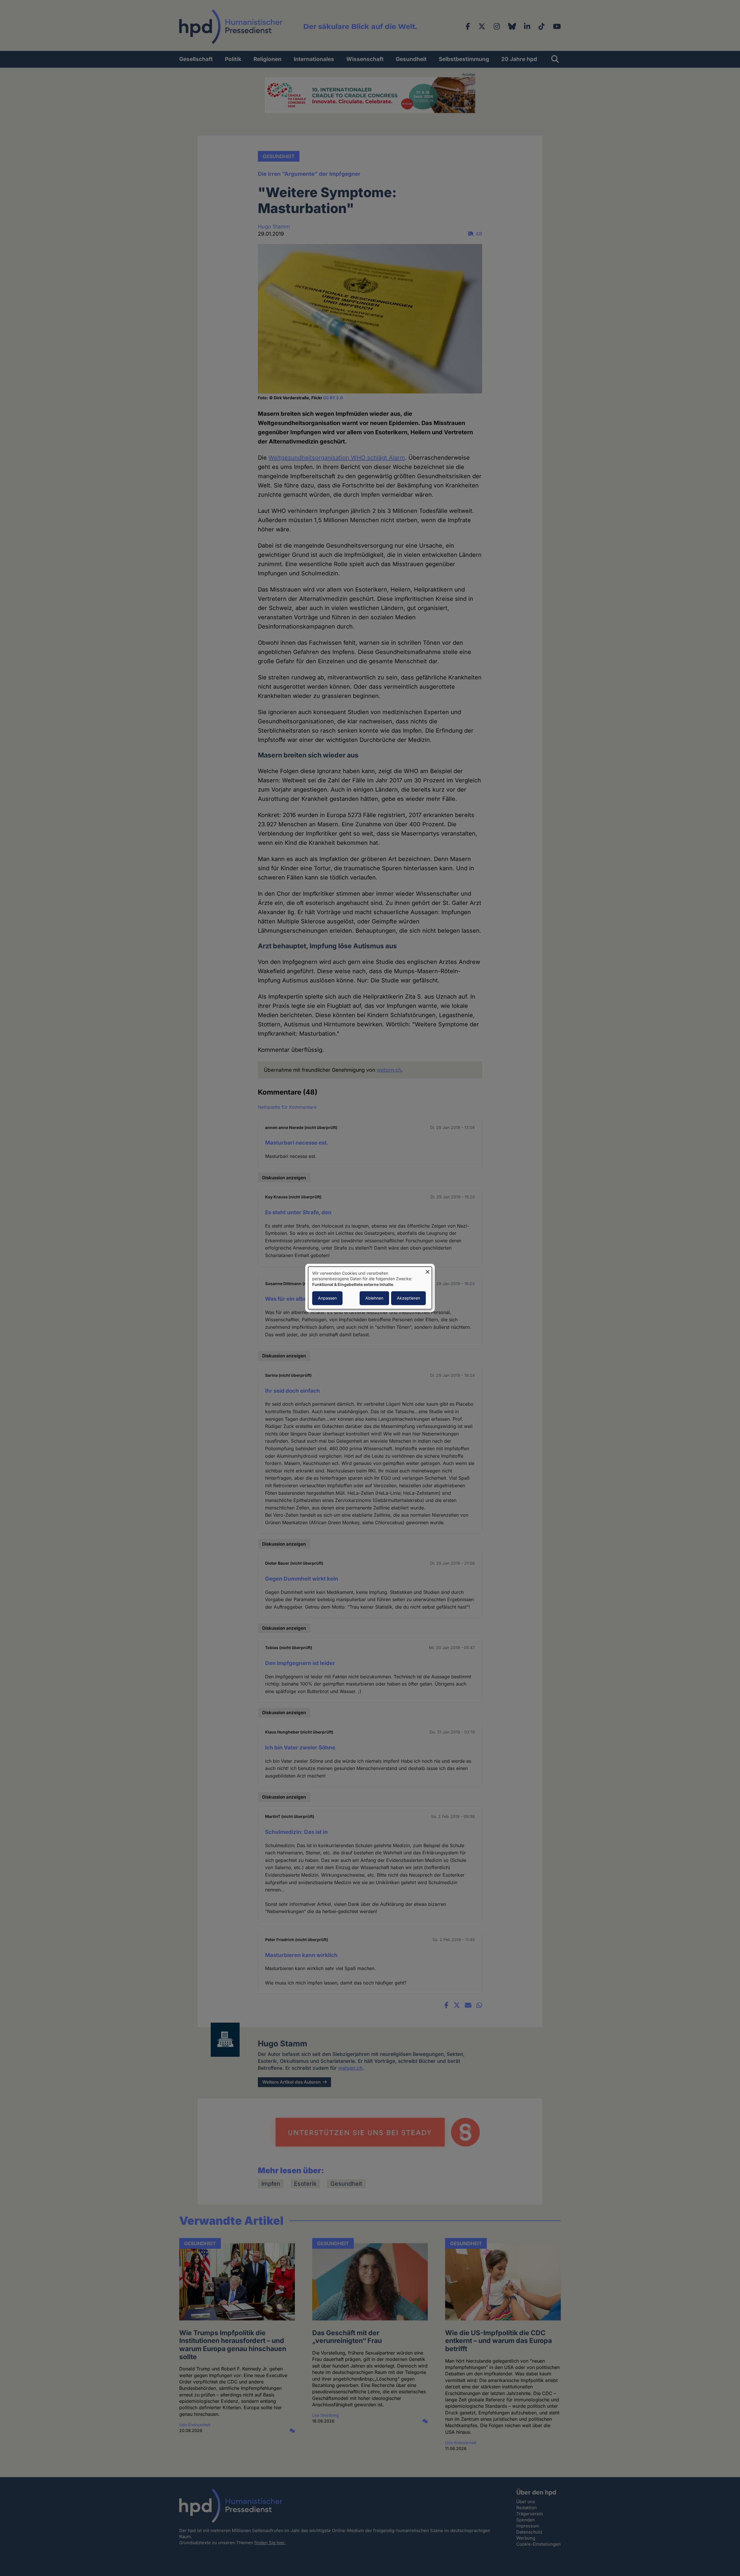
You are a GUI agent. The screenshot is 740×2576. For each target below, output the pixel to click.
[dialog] (370, 1288)
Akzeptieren (408, 1298)
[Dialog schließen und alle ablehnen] (428, 1270)
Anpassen (327, 1298)
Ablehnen (374, 1298)
